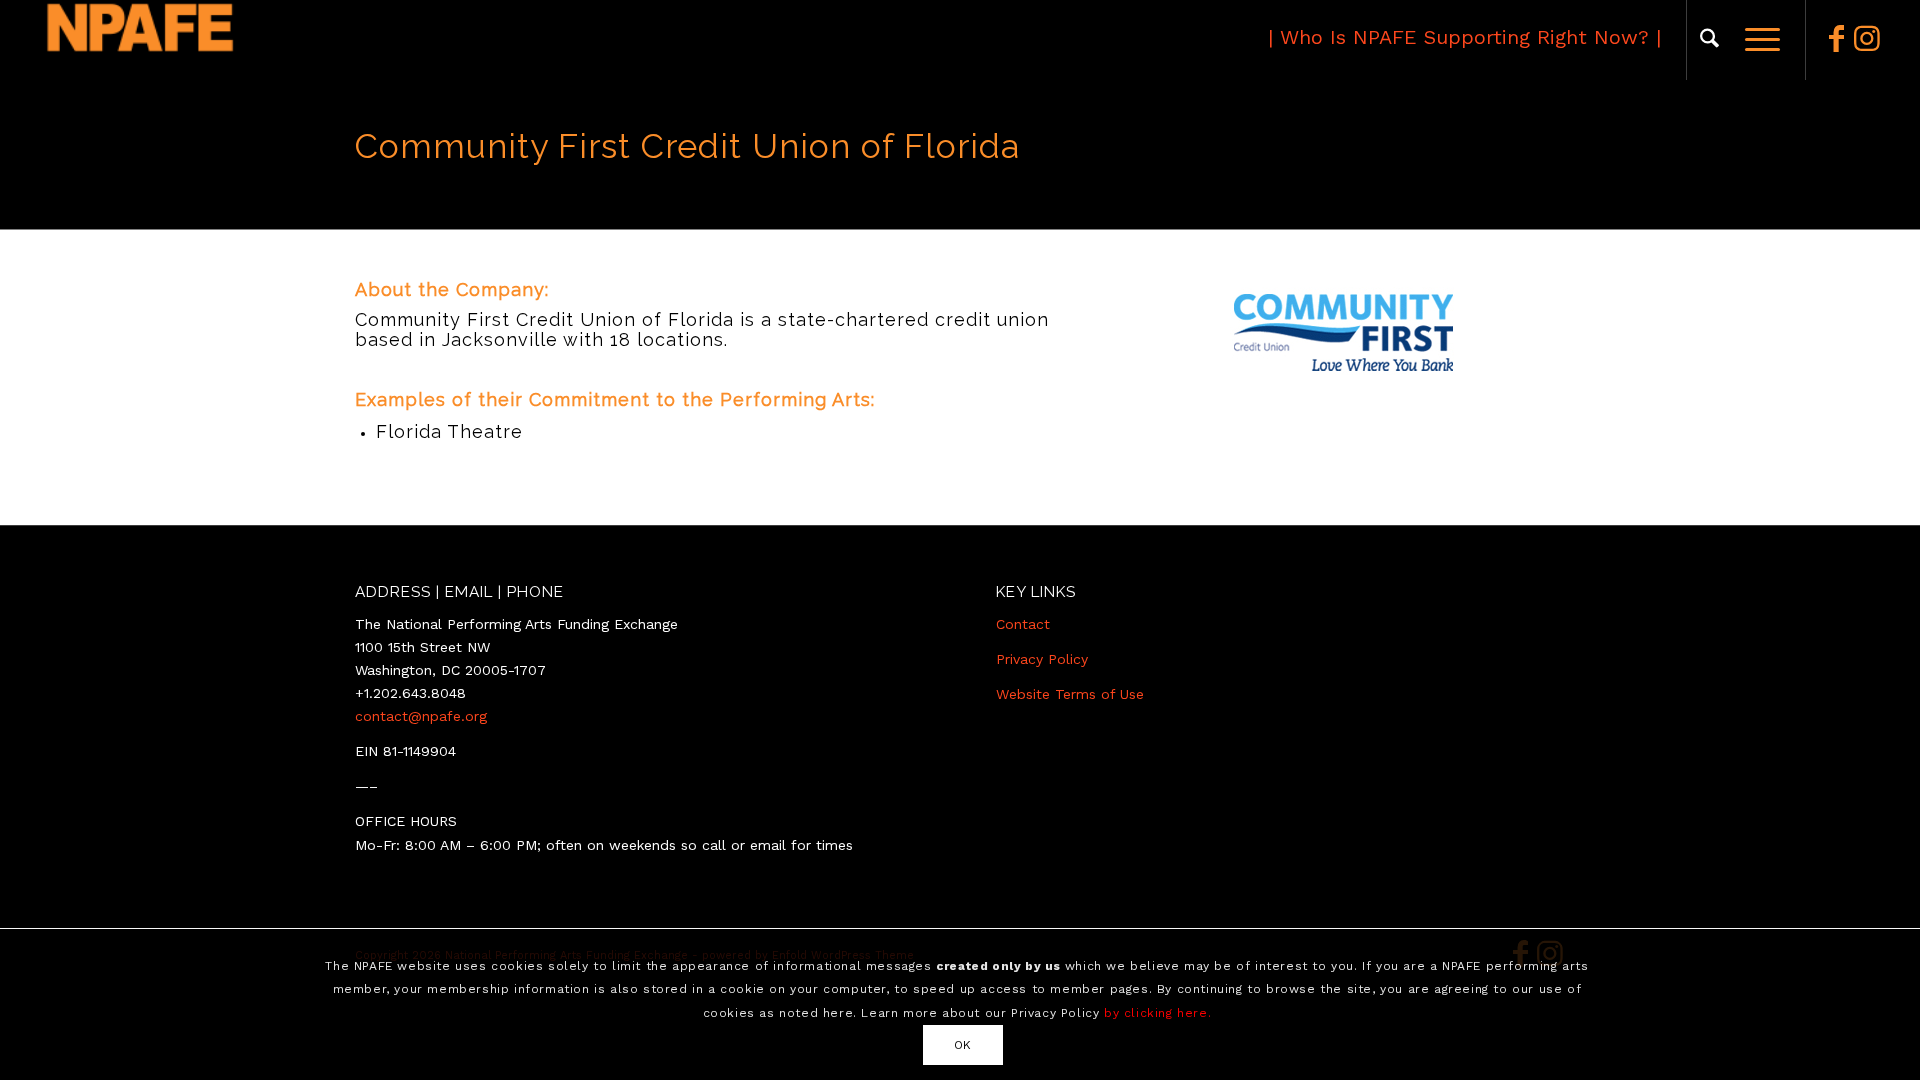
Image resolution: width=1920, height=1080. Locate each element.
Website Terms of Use (1070, 694)
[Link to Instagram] (1867, 39)
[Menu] (1756, 40)
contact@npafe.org (421, 716)
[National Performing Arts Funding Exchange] (230, 40)
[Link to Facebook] (1837, 39)
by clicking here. (1157, 1012)
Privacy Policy (1042, 659)
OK (963, 1044)
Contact (1023, 624)
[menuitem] (1709, 40)
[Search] (1709, 40)
